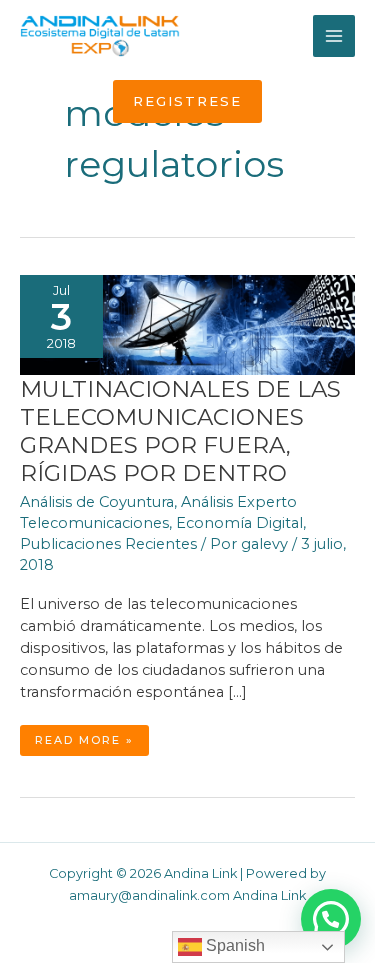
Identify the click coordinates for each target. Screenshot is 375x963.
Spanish (233, 945)
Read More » (91, 744)
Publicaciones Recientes (108, 544)
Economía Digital (239, 523)
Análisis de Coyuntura (97, 502)
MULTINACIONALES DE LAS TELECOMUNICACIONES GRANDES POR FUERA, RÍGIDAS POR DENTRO (180, 431)
